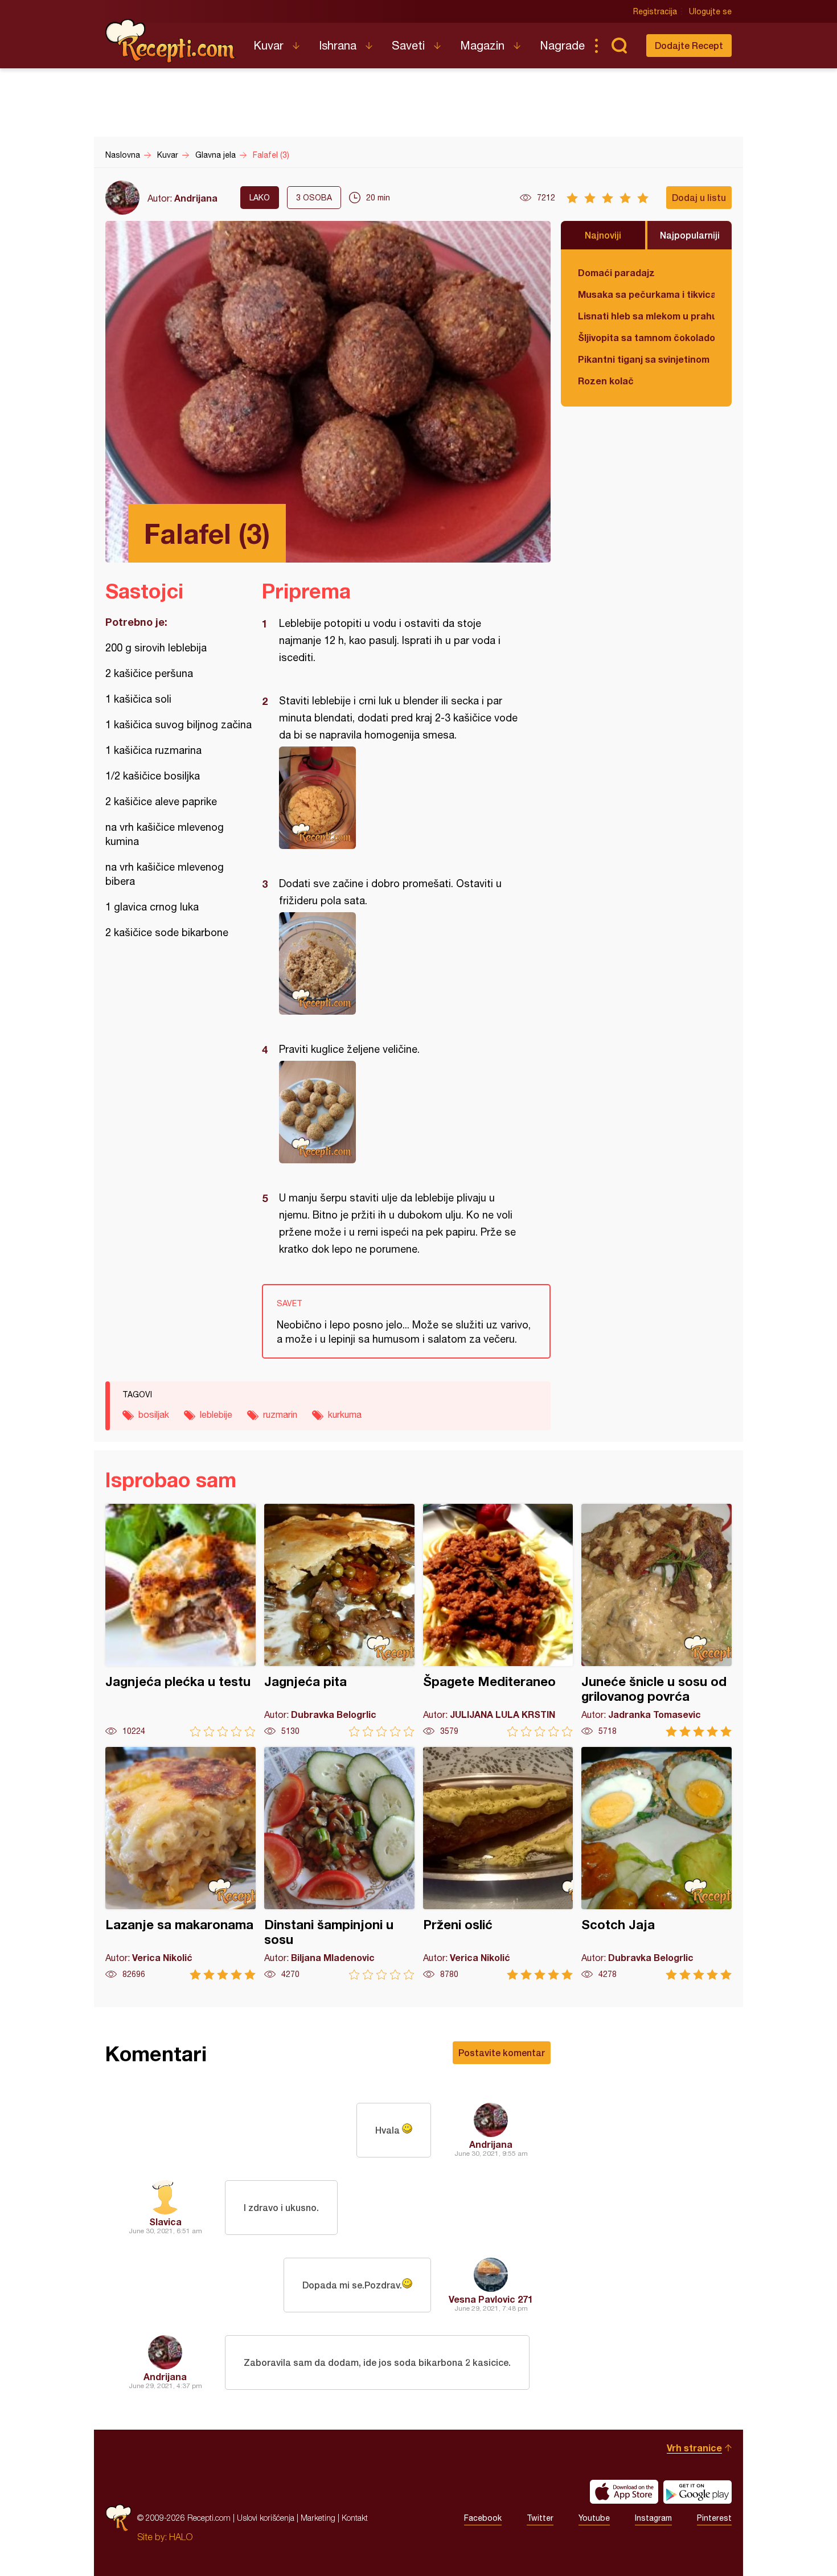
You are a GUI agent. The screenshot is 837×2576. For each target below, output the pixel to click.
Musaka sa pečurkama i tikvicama (646, 294)
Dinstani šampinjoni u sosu (339, 1863)
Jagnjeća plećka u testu (180, 1620)
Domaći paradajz (616, 272)
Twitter (540, 2518)
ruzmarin (280, 1414)
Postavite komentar (502, 2052)
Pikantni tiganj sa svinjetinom (644, 359)
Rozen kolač (606, 381)
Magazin (482, 45)
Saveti (408, 45)
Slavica (165, 2222)
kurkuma (345, 1414)
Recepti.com (171, 41)
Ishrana (338, 45)
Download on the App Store (624, 2492)
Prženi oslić (498, 1863)
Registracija (655, 11)
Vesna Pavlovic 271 (491, 2299)
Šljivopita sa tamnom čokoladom (646, 337)
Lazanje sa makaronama (180, 1863)
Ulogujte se (710, 11)
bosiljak (154, 1414)
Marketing (318, 2518)
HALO (181, 2537)
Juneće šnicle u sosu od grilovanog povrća (657, 1620)
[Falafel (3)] (401, 798)
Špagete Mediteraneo (498, 1620)
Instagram (653, 2518)
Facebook (483, 2518)
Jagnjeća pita (339, 1620)
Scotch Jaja (657, 1863)
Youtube (594, 2518)
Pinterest (714, 2518)
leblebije (216, 1414)
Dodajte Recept (689, 45)
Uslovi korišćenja (266, 2518)
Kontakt (355, 2518)
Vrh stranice (694, 2448)
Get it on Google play (698, 2492)
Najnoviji (603, 235)
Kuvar (268, 45)
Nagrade (562, 45)
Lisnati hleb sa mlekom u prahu (646, 316)
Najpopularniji (690, 235)
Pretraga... (619, 46)
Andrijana (196, 198)
